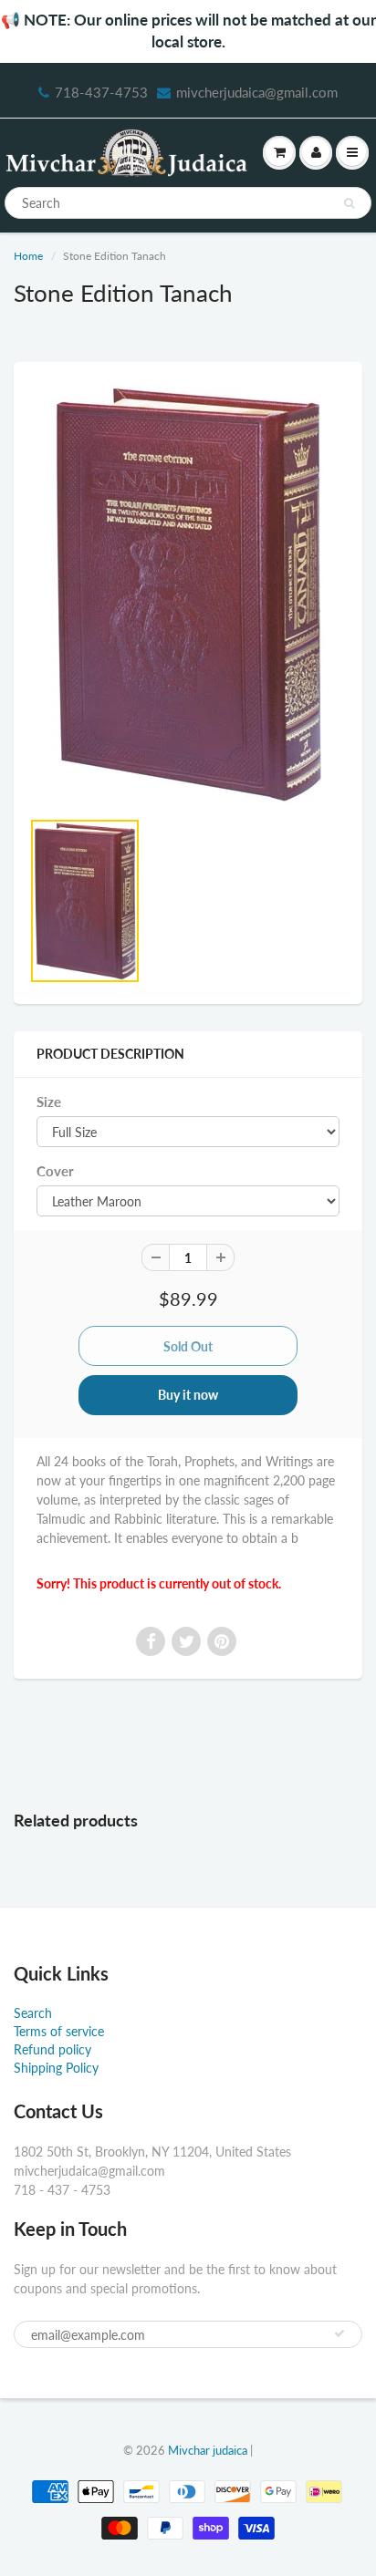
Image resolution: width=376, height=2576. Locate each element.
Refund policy (52, 2049)
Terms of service (59, 2031)
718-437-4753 (101, 92)
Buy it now (188, 1395)
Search (33, 2013)
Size (49, 1102)
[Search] (349, 203)
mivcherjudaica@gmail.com (257, 92)
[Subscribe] (339, 2333)
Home (28, 256)
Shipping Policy (56, 2068)
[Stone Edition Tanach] (188, 594)
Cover (55, 1171)
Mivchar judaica (208, 2450)
